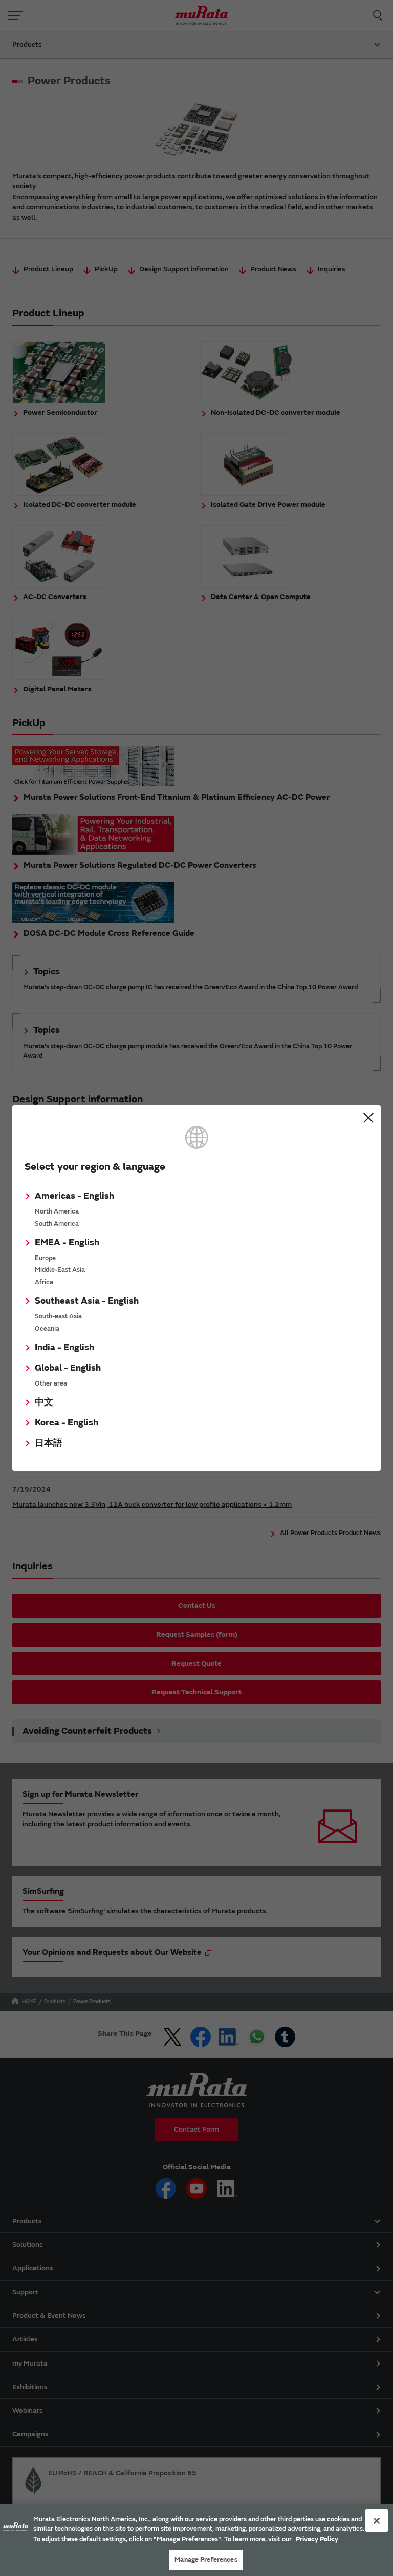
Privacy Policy (317, 2539)
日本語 (49, 1443)
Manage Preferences (206, 2560)
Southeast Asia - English (87, 1301)
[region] (196, 2540)
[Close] (377, 2521)
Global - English (68, 1368)
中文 (44, 1402)
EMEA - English (67, 1242)
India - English (64, 1347)
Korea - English (67, 1423)
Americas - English (74, 1196)
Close (368, 1118)
